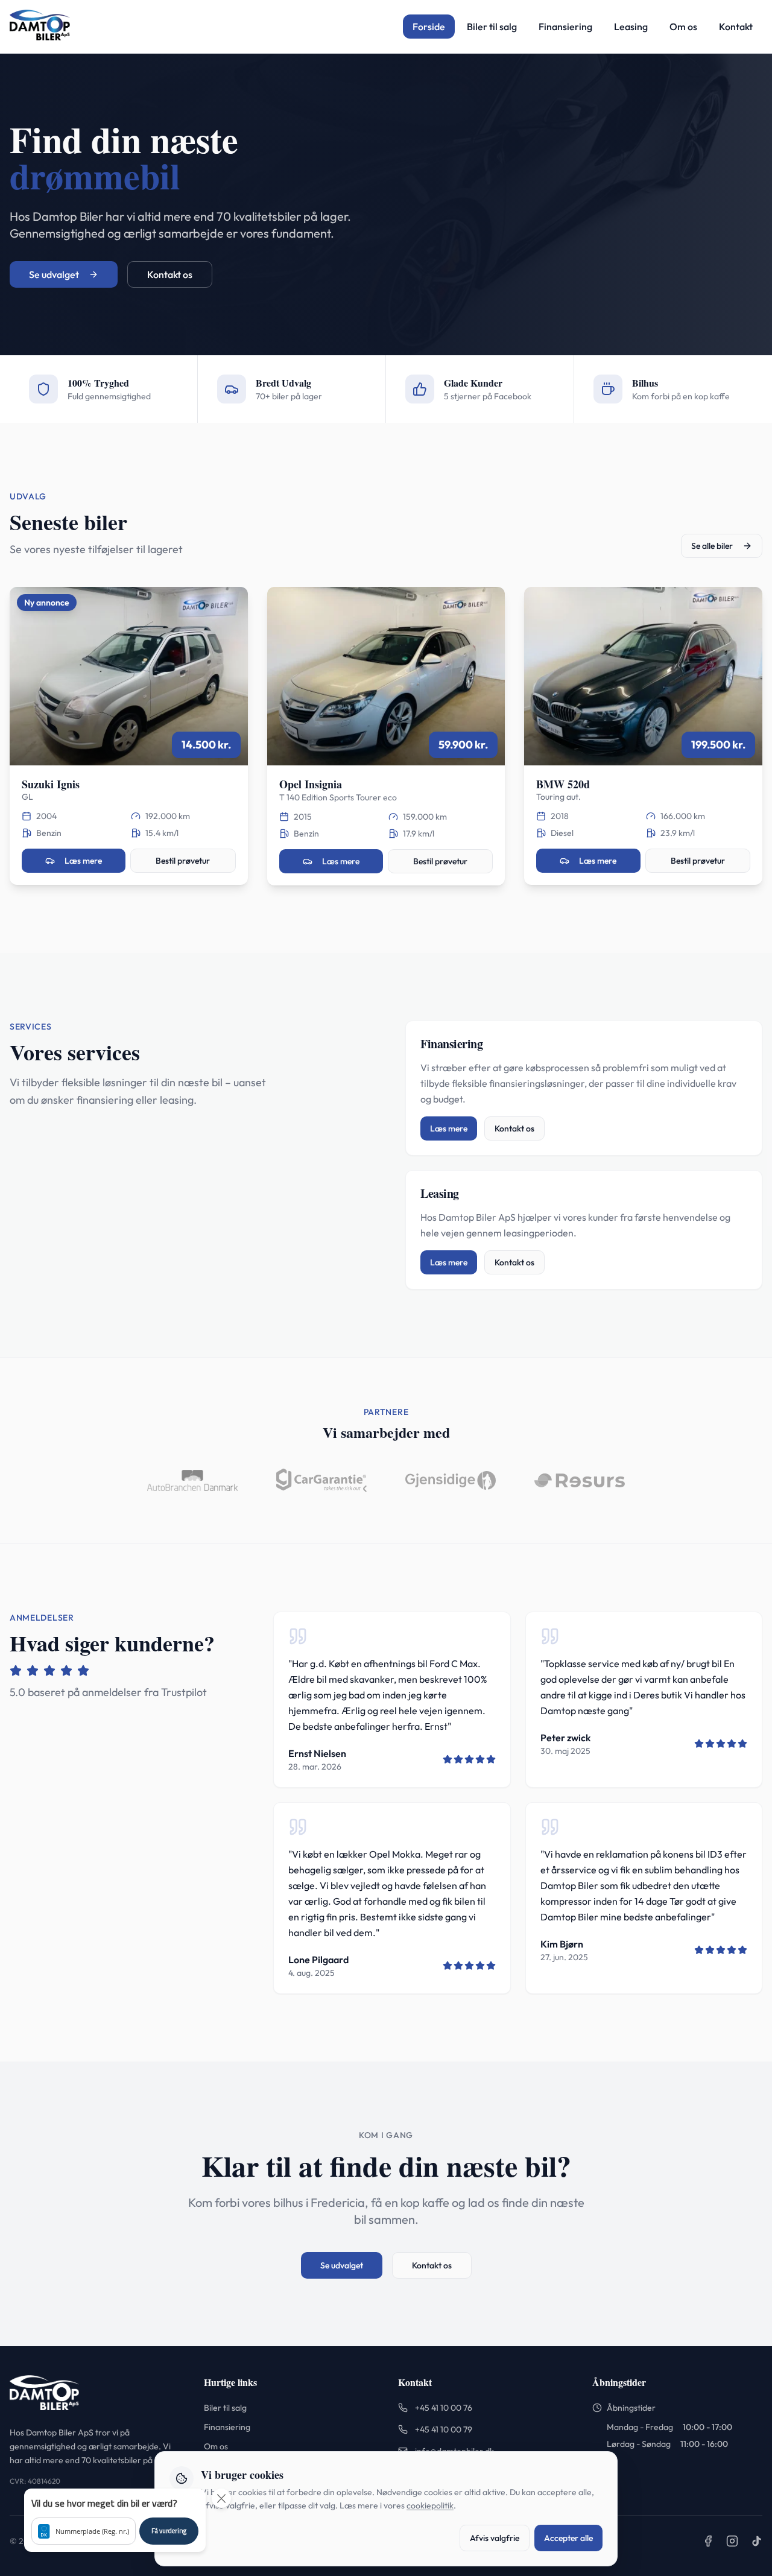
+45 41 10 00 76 (444, 2408)
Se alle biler (712, 546)
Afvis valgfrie (495, 2538)
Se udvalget (54, 274)
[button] (115, 2520)
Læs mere (83, 861)
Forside (429, 27)
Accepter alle (568, 2538)
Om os (683, 27)
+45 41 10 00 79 (444, 2429)
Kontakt (736, 27)
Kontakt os (170, 274)
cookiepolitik (430, 2505)
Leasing (631, 27)
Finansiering (565, 27)
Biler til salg (492, 27)
